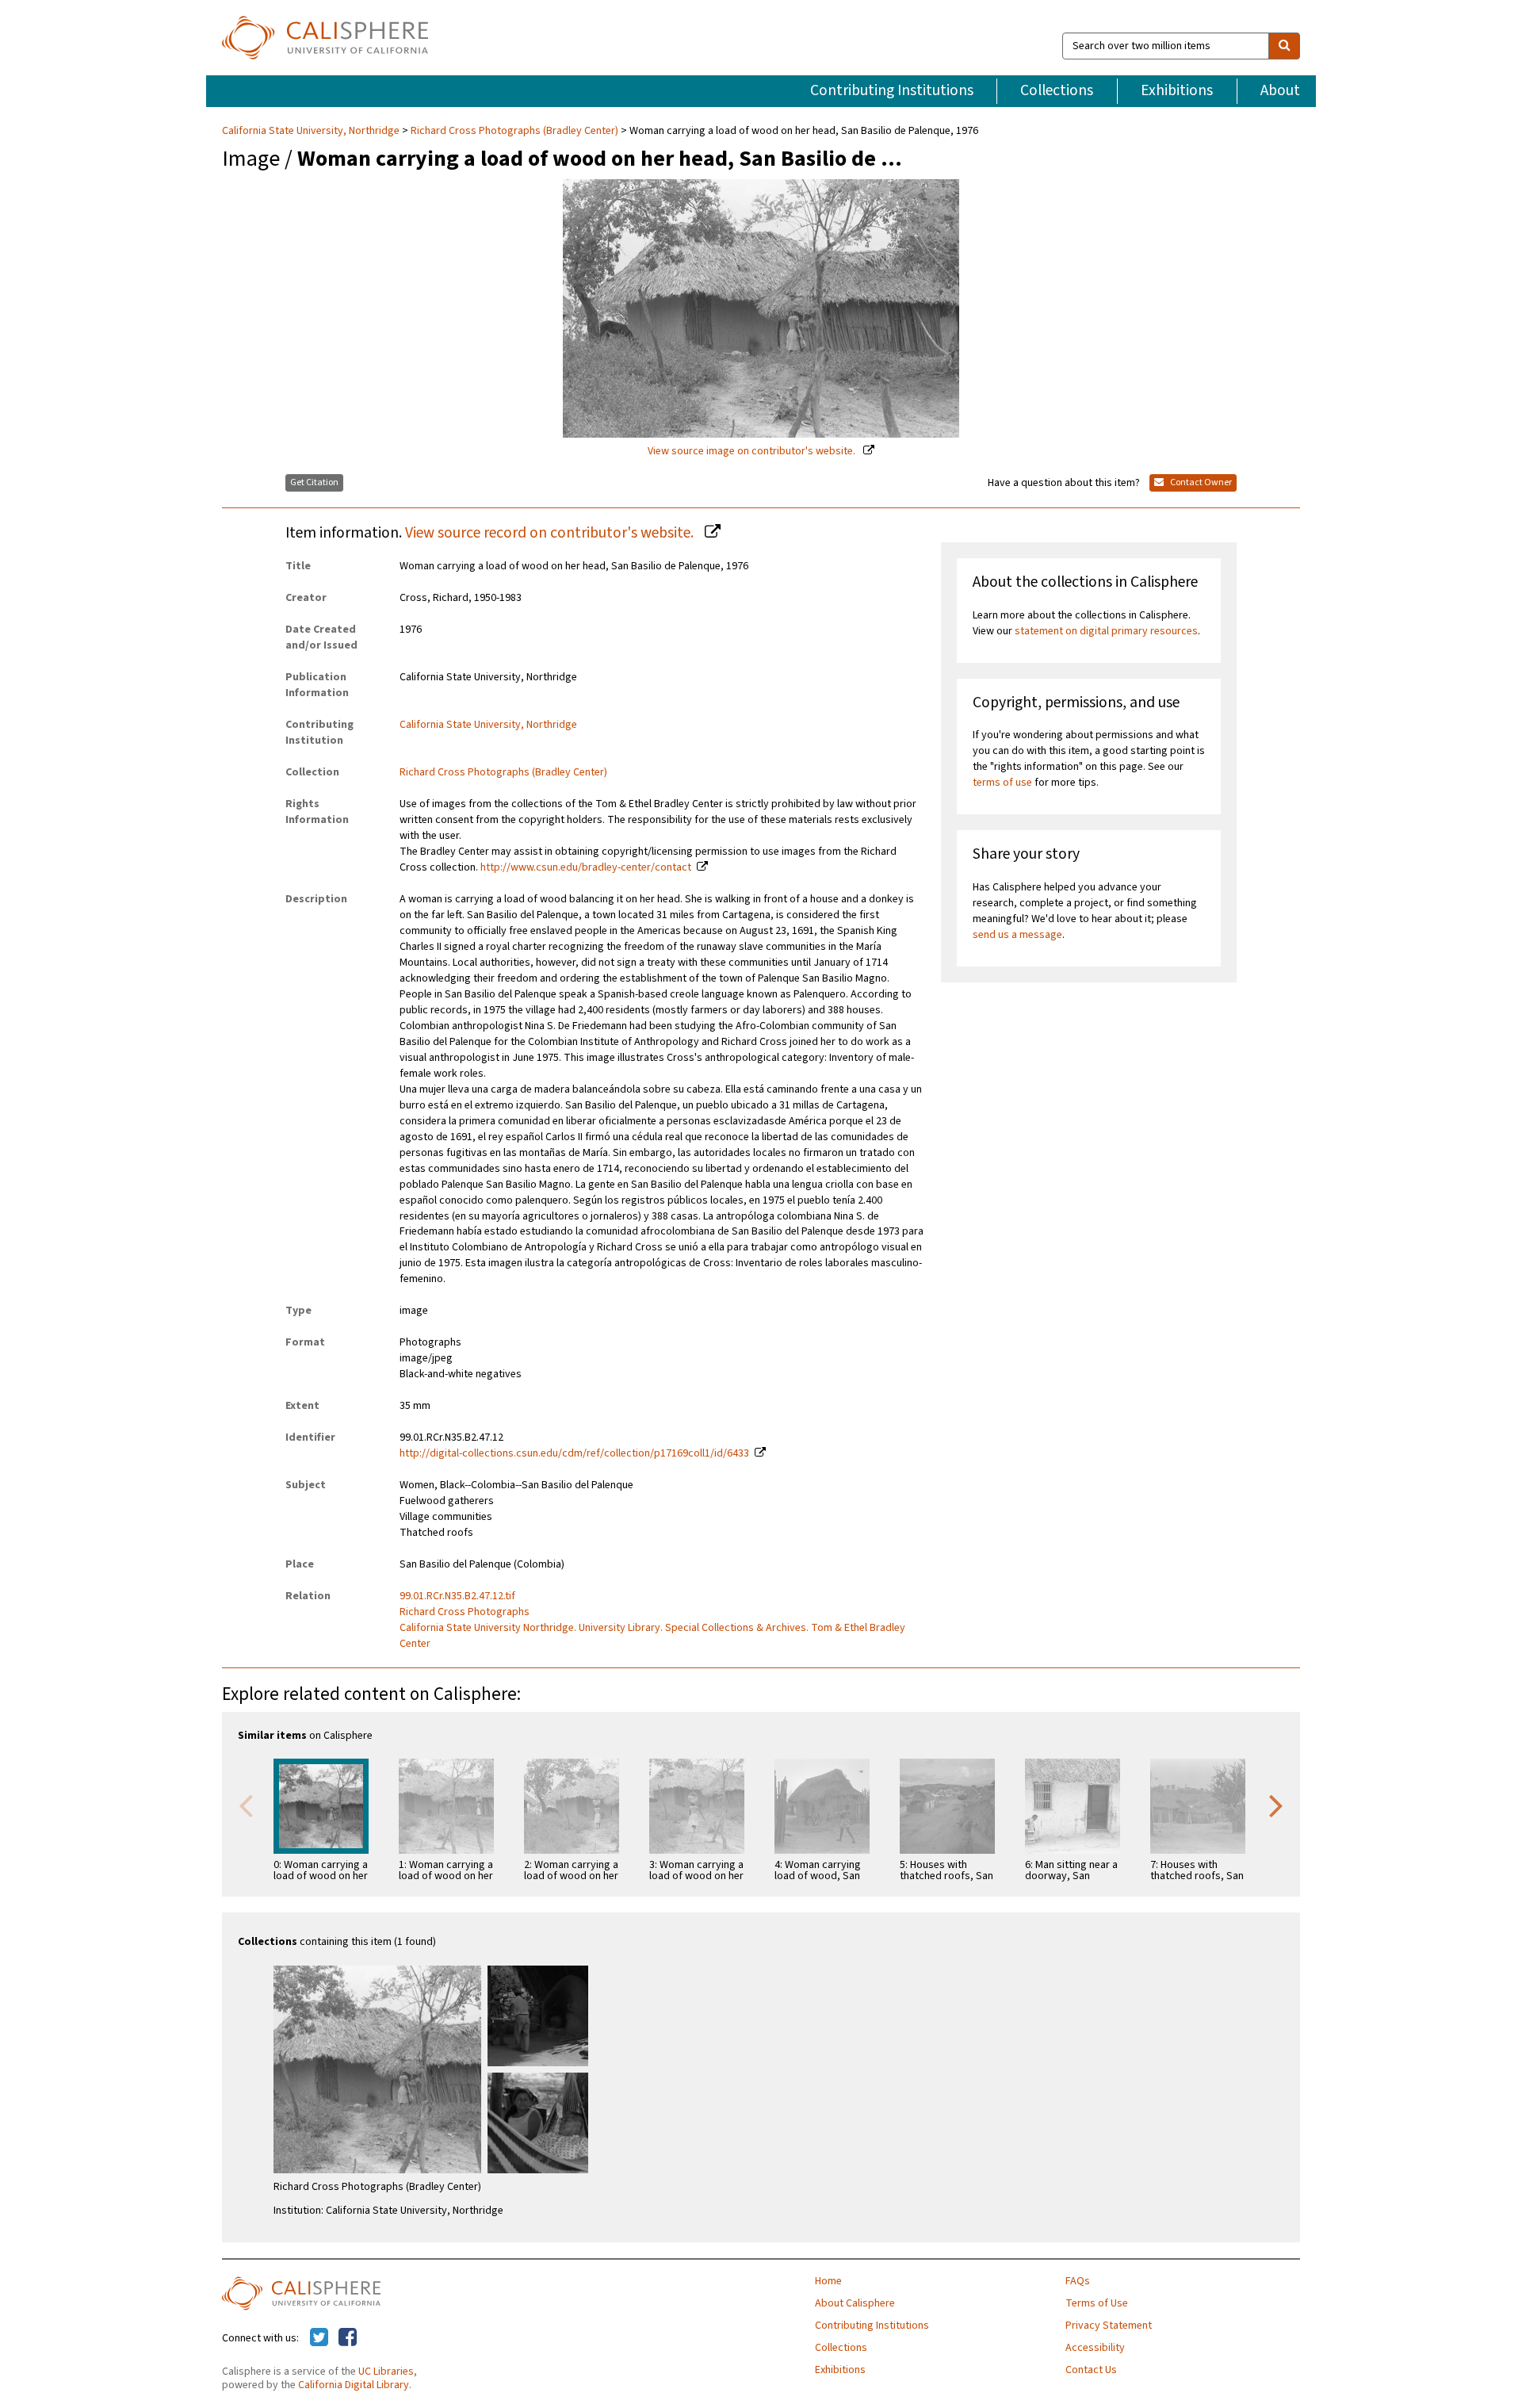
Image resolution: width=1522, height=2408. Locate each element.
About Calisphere (855, 2303)
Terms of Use (1097, 2303)
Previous (246, 1805)
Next (1276, 1805)
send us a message (1017, 935)
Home (828, 2281)
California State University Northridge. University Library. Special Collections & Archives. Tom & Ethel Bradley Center (652, 1636)
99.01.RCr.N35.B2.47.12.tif (457, 1596)
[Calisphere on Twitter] (319, 2338)
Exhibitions (1177, 90)
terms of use (1002, 783)
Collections (1057, 90)
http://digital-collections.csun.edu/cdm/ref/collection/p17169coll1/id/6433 (574, 1453)
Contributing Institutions (892, 90)
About (1280, 90)
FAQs (1078, 2281)
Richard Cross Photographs (465, 1612)
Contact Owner (1200, 482)
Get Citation (314, 482)
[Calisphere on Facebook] (348, 2338)
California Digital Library (354, 2385)
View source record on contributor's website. (551, 533)
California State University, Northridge (312, 131)
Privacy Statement (1109, 2326)
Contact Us (1091, 2370)
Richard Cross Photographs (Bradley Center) (514, 131)
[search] (1284, 46)
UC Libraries (386, 2372)
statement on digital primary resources (1106, 631)
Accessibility (1095, 2348)
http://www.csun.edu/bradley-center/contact (586, 867)
